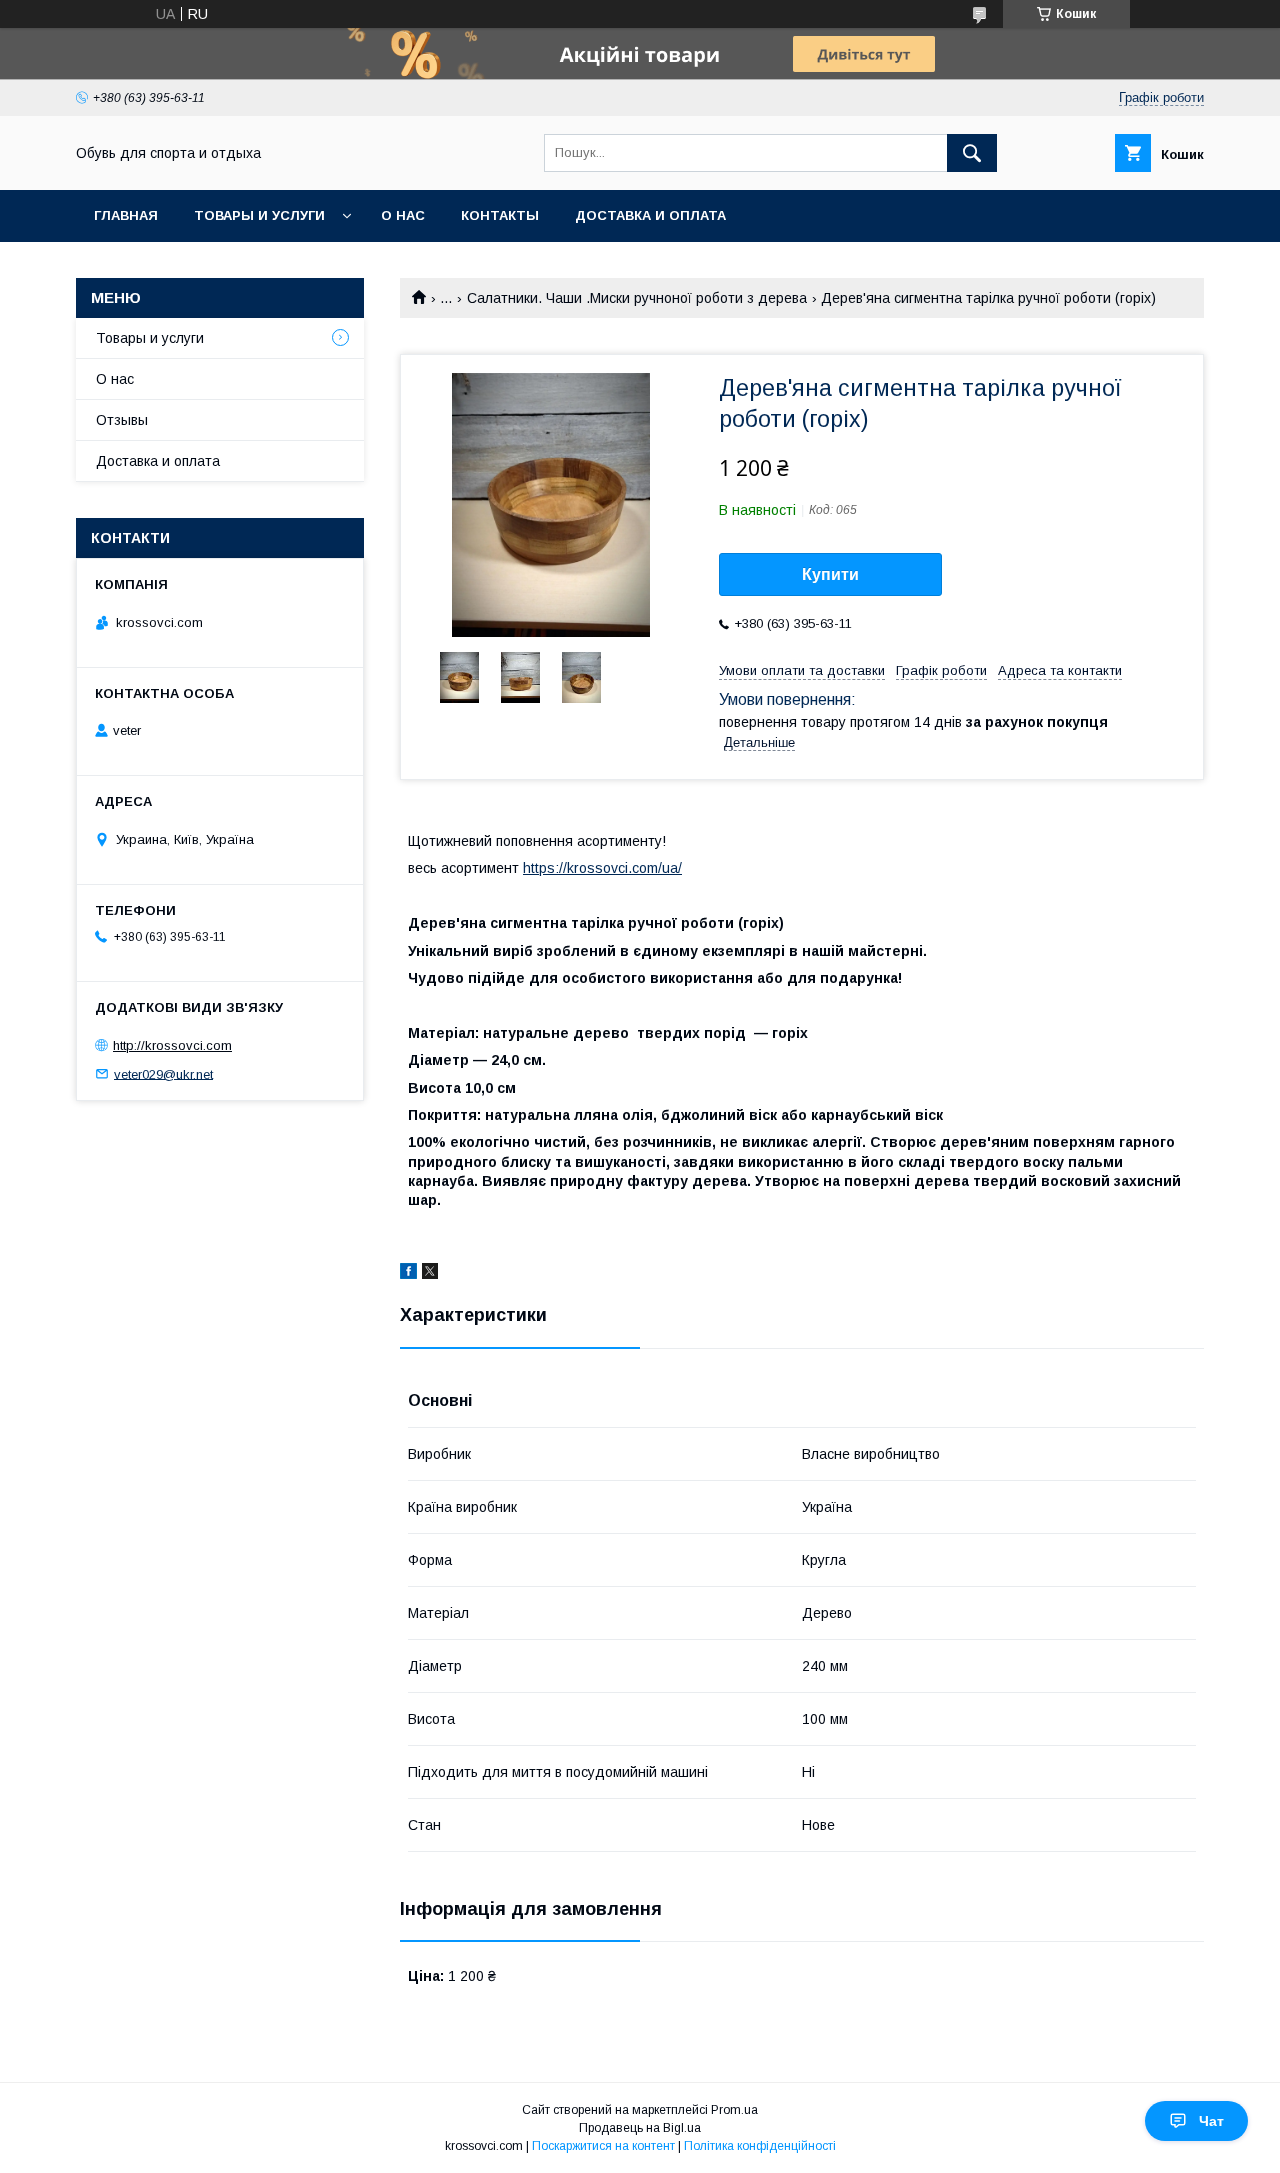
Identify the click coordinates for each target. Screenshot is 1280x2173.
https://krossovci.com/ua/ (602, 868)
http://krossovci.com (172, 1045)
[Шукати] (972, 153)
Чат (1211, 2121)
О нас (403, 215)
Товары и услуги (259, 215)
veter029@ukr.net (163, 1073)
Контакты (500, 215)
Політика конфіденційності (760, 2146)
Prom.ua (734, 2110)
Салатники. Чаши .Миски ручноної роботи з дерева (637, 298)
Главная (126, 215)
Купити (830, 574)
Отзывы (122, 420)
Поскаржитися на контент (603, 2146)
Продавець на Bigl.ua (640, 2128)
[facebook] (408, 1274)
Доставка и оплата (650, 215)
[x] (430, 1274)
